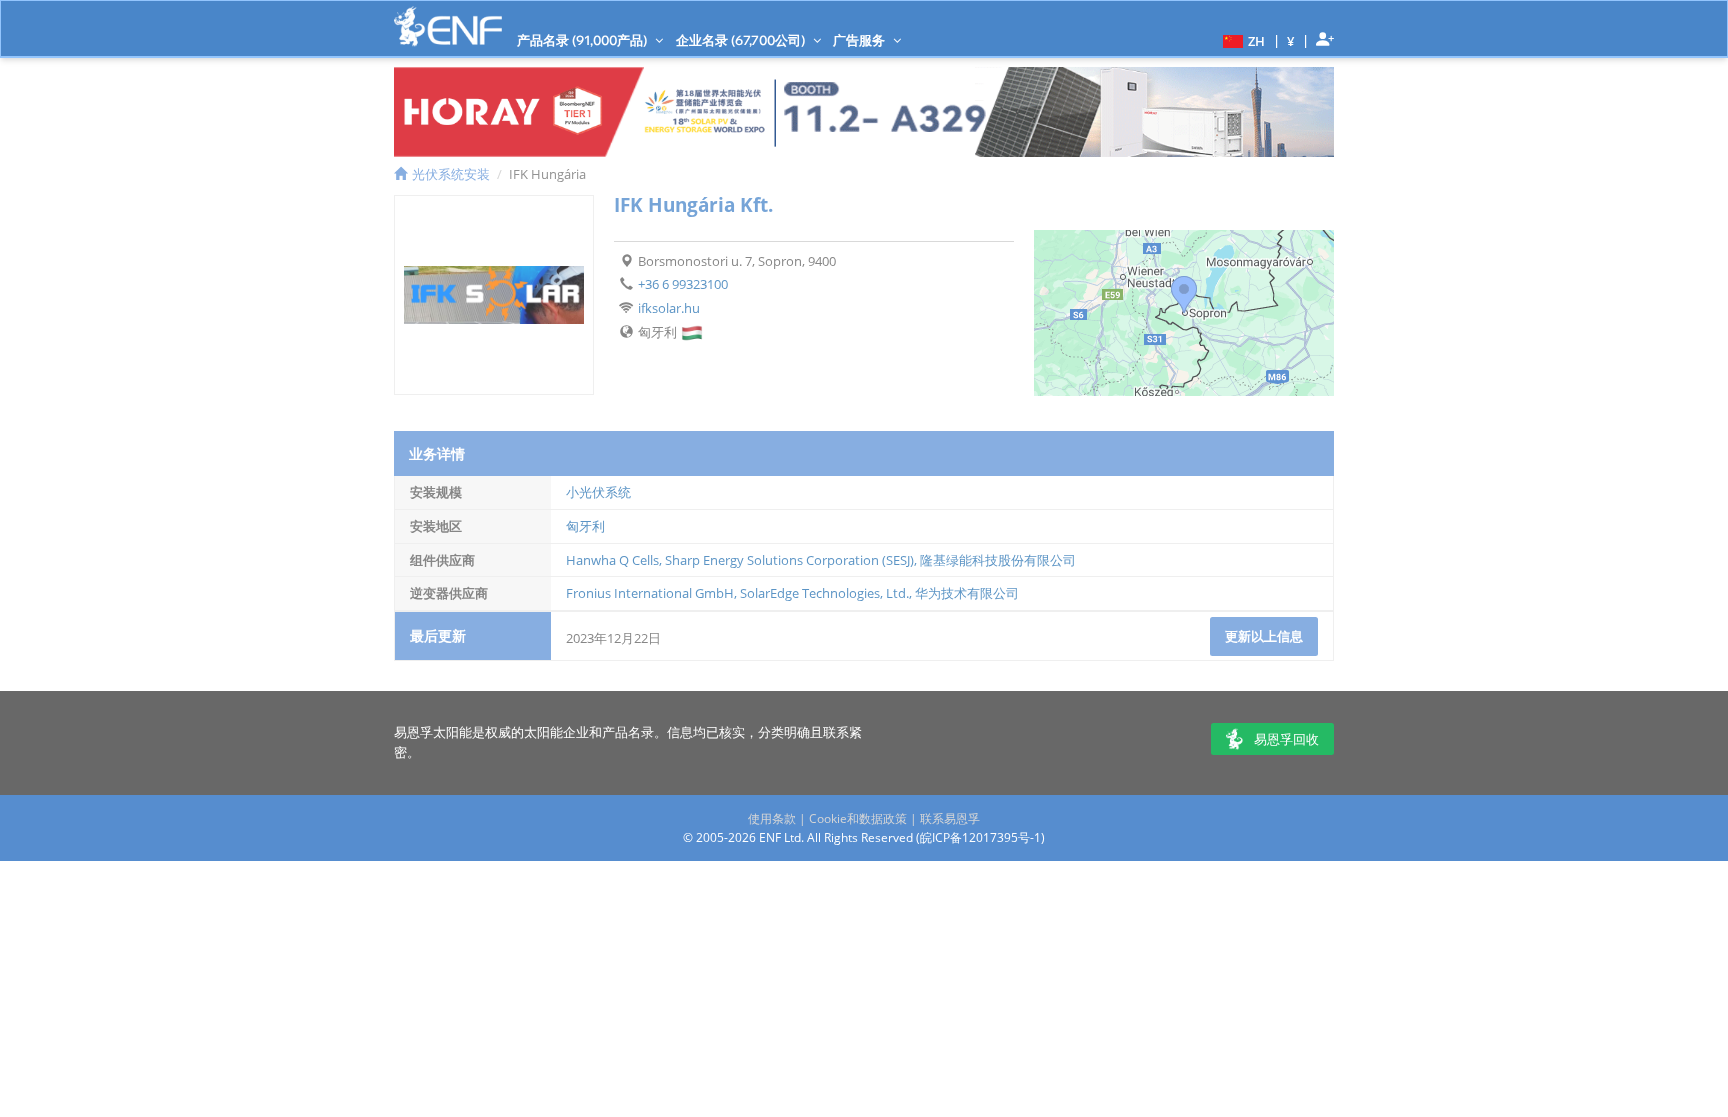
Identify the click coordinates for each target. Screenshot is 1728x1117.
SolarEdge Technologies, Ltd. (824, 593)
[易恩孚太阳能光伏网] (448, 26)
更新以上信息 (1264, 636)
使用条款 (772, 818)
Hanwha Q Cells (612, 560)
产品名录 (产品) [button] (583, 40)
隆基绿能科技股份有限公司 (998, 560)
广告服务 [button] (860, 40)
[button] (1241, 40)
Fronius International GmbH (650, 593)
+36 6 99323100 (683, 284)
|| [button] (1291, 40)
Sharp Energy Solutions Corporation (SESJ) (789, 560)
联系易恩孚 (950, 818)
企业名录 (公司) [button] (742, 40)
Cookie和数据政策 (858, 818)
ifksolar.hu (669, 308)
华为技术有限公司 (967, 593)
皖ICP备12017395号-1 (980, 837)
